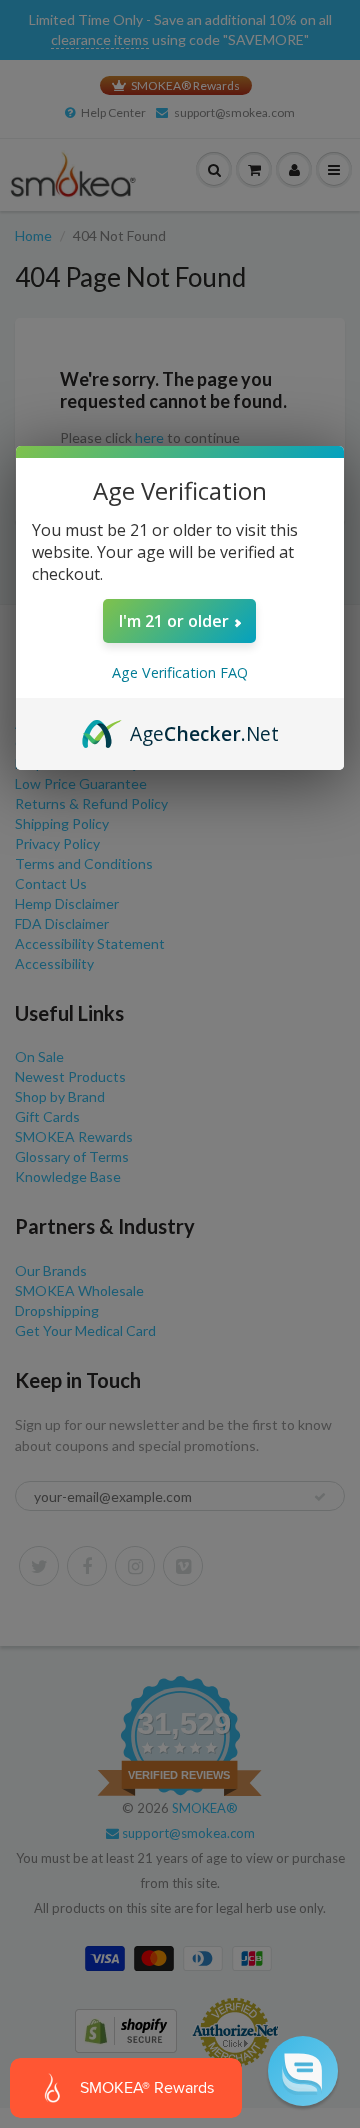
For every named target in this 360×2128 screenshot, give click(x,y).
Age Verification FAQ (180, 672)
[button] (303, 2071)
